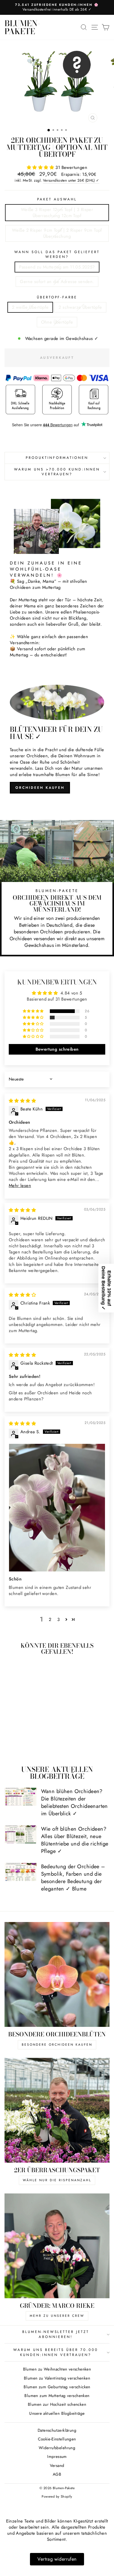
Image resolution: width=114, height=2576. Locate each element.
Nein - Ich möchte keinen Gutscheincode (75, 1312)
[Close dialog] (108, 1257)
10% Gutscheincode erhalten (75, 1297)
